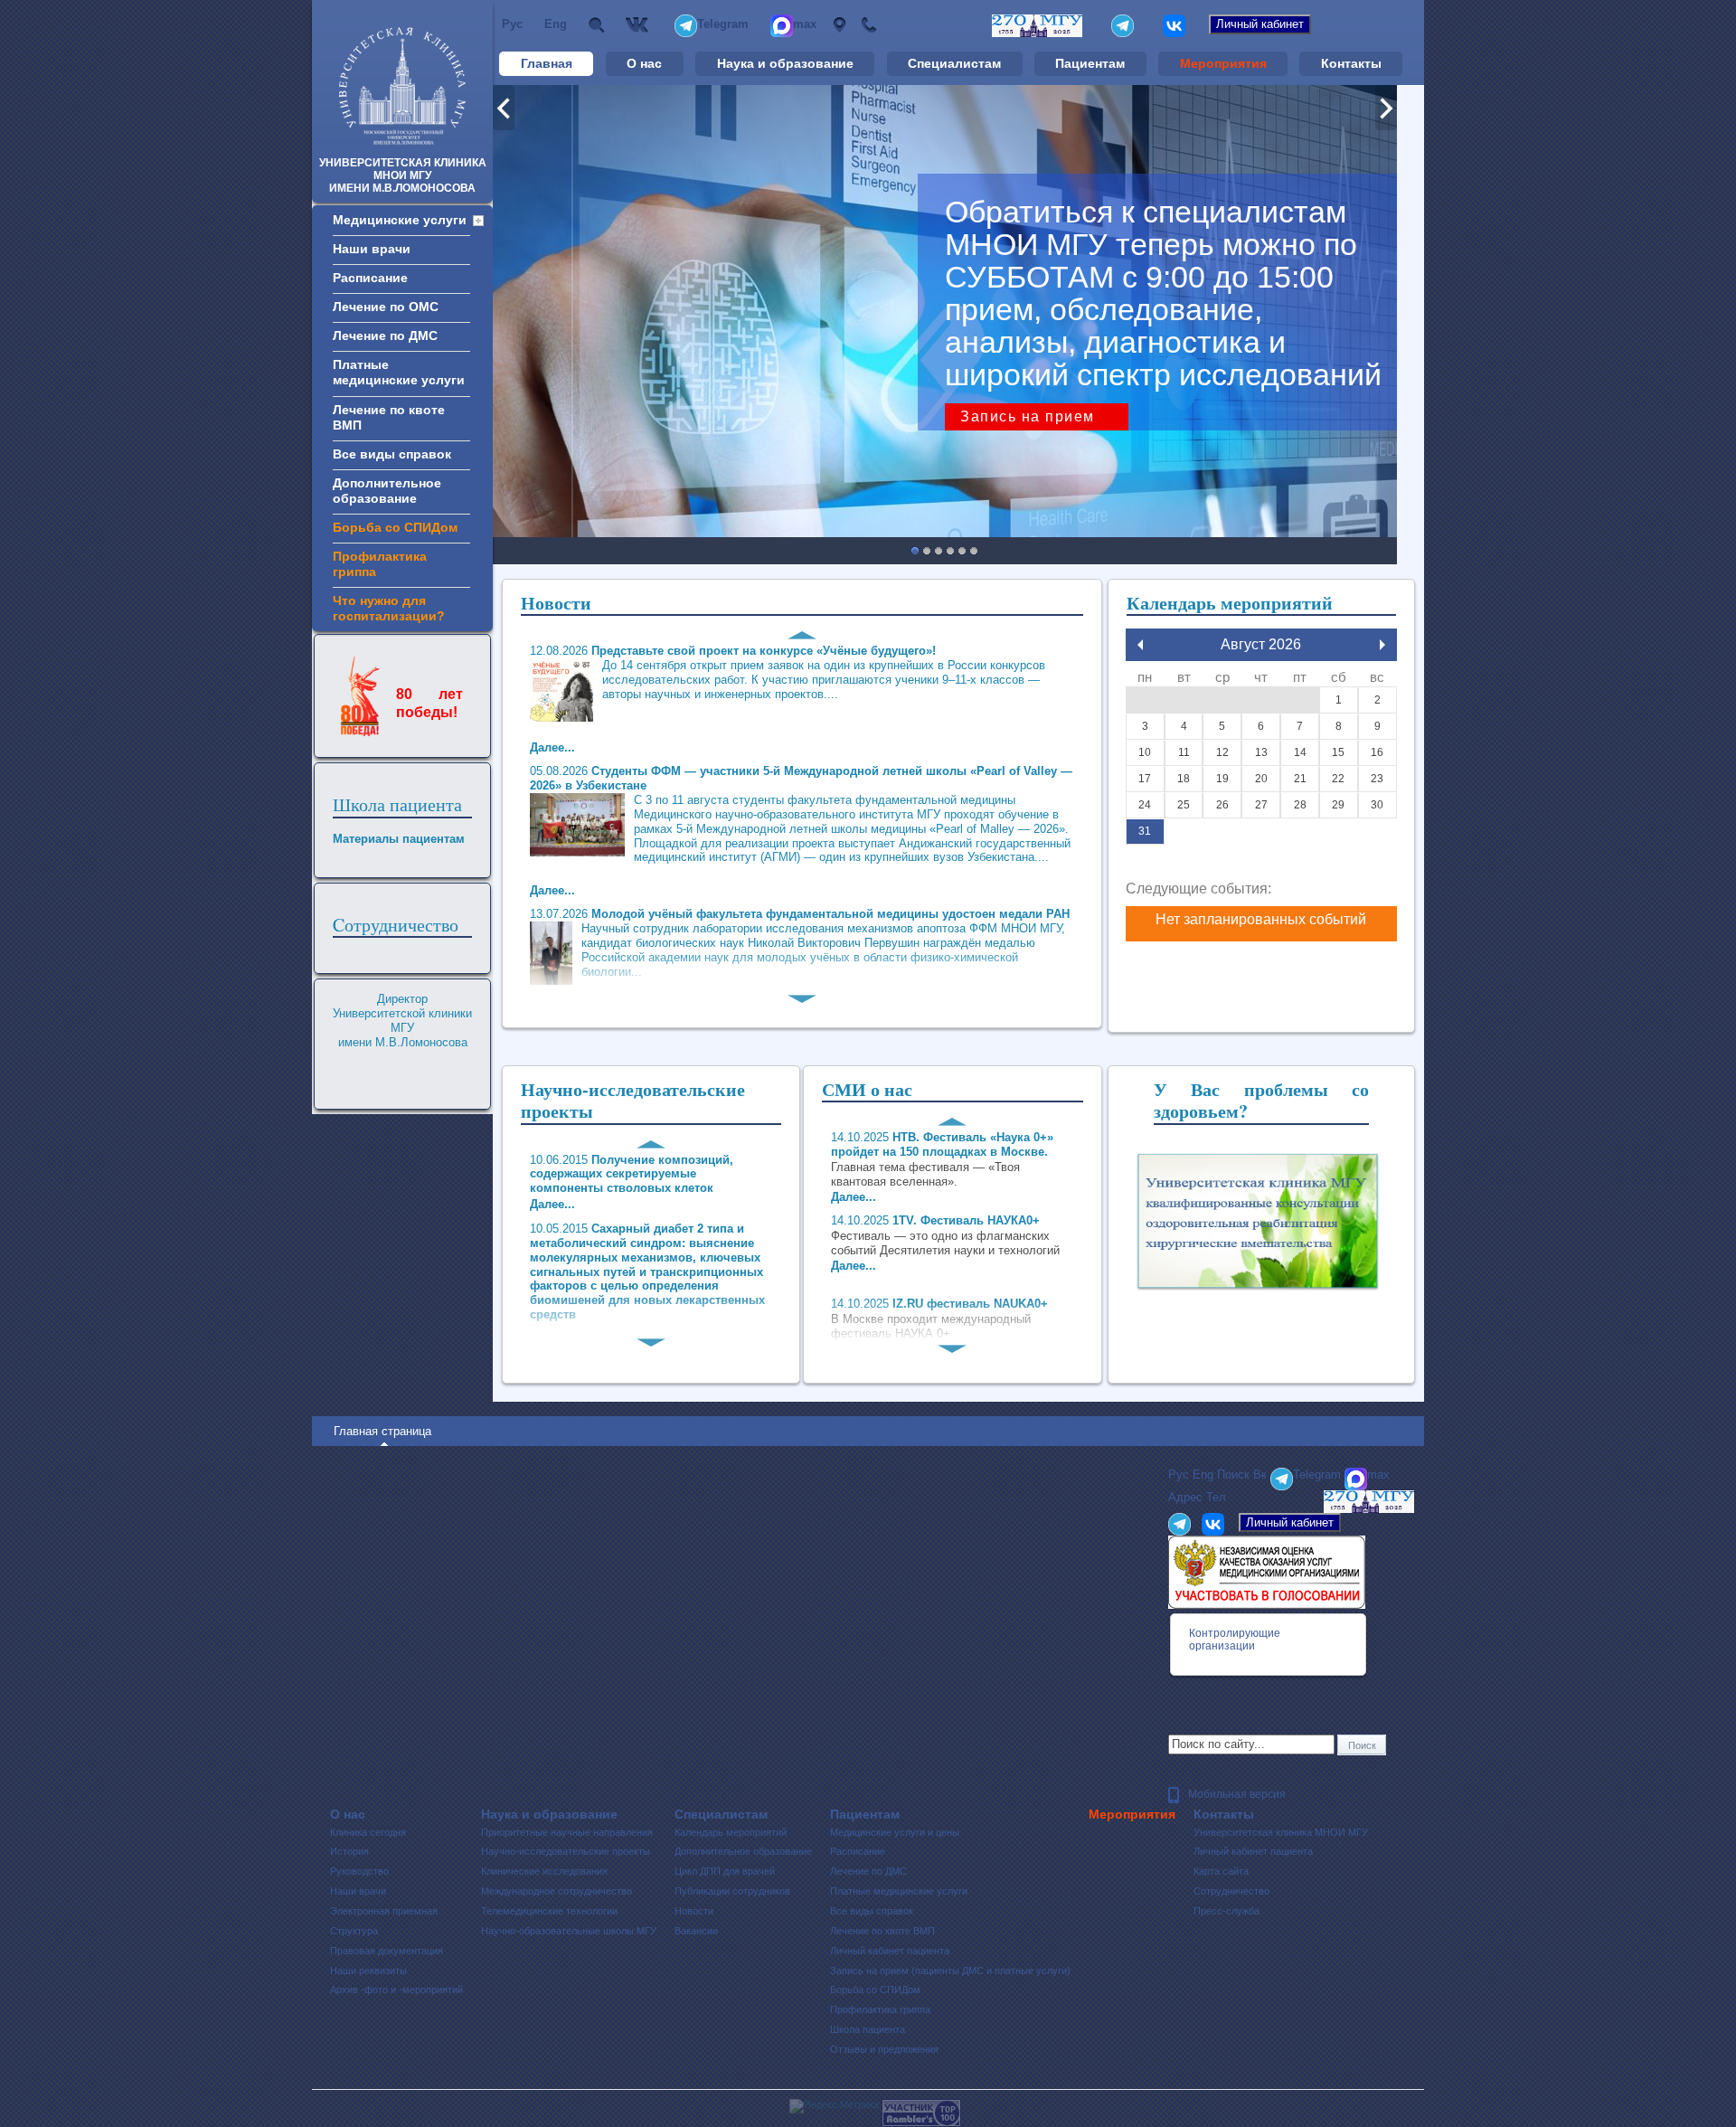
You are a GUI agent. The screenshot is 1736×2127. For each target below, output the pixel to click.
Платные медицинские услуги (899, 1891)
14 (1300, 752)
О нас (644, 63)
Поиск (596, 25)
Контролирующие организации (1235, 1640)
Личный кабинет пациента (890, 1951)
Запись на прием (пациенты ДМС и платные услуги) (950, 1971)
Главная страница (382, 1431)
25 (1184, 805)
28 (1300, 805)
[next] (1382, 645)
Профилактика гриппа (880, 2009)
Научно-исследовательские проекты (566, 1851)
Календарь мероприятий (731, 1832)
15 (1338, 752)
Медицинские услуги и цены (895, 1832)
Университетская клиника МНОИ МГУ (1281, 1832)
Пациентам (1090, 63)
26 (1222, 805)
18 (1184, 779)
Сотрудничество (1231, 1891)
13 (1261, 752)
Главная (547, 63)
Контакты (1351, 63)
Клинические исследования (544, 1871)
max (805, 24)
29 (1338, 805)
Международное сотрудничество (557, 1891)
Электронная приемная (384, 1911)
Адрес (839, 25)
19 (1222, 779)
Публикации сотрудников (732, 1891)
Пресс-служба (1227, 1911)
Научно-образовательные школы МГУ (569, 1931)
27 (1261, 805)
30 (1377, 805)
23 (1377, 779)
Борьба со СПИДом (875, 1990)
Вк (639, 25)
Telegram (723, 24)
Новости (694, 1911)
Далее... (552, 1204)
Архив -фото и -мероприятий (396, 1990)
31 (1145, 831)
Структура (354, 1931)
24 (1145, 805)
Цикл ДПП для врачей (725, 1871)
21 (1300, 779)
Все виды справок (872, 1911)
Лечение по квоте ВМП (882, 1931)
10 (1145, 752)
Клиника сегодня (368, 1832)
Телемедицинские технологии (549, 1911)
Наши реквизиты (368, 1971)
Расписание (858, 1851)
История (349, 1851)
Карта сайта (1221, 1871)
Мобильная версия (1237, 1794)
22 (1338, 779)
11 (1184, 752)
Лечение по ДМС (868, 1871)
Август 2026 (1261, 644)
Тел (868, 25)
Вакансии (696, 1931)
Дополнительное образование (743, 1851)
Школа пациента (397, 804)
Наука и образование (785, 63)
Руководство (359, 1871)
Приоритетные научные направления (567, 1832)
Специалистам (954, 63)
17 (1145, 779)
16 (1377, 752)
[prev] (1140, 645)
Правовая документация (387, 1951)
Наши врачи (358, 1891)
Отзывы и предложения (884, 2049)
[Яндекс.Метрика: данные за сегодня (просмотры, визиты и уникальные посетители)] (834, 2106)
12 (1222, 752)
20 (1261, 779)
